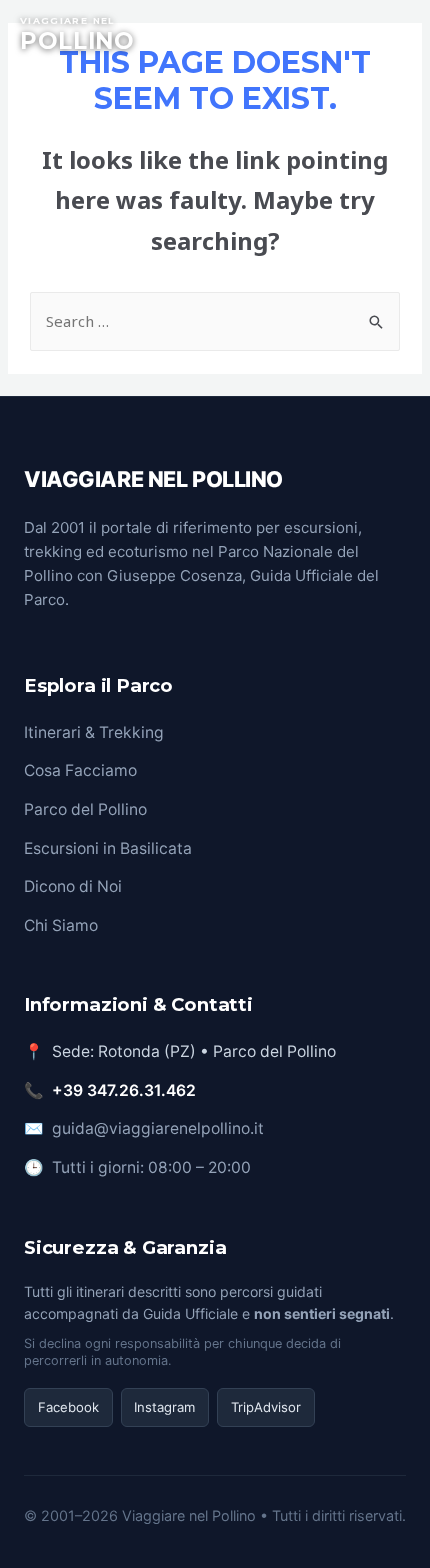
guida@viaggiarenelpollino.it (158, 1128)
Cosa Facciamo (80, 770)
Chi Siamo (61, 925)
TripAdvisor (266, 1407)
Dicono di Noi (73, 886)
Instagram (164, 1407)
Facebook (68, 1407)
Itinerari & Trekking (94, 732)
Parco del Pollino (85, 809)
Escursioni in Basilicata (108, 848)
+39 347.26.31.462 (124, 1090)
